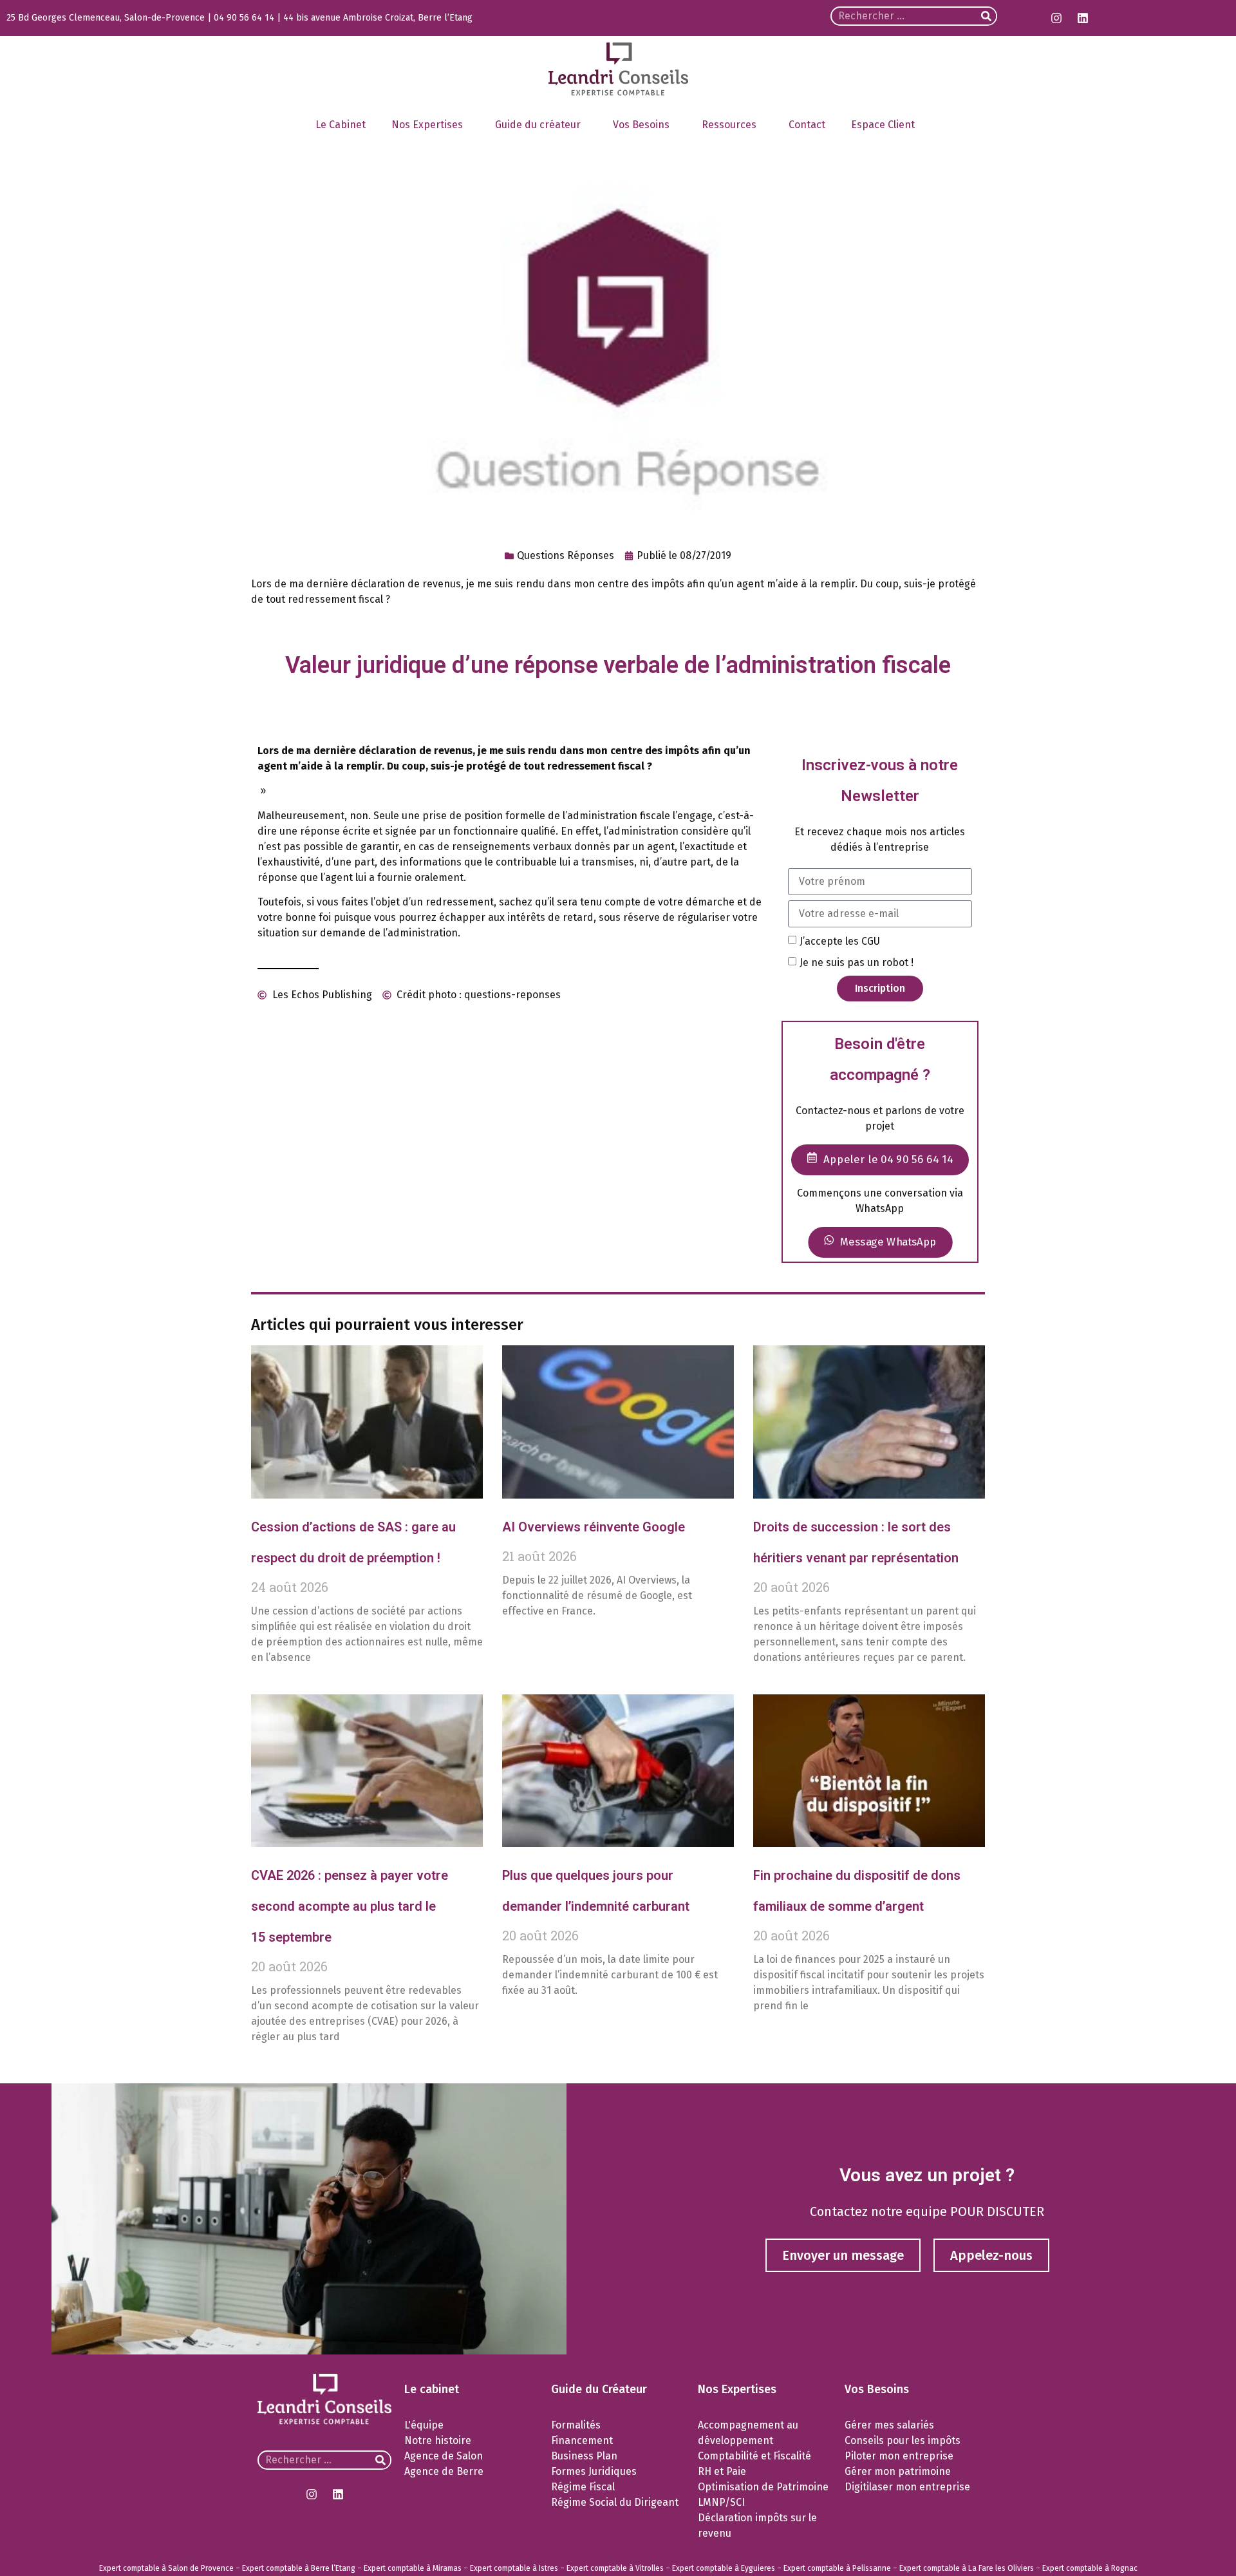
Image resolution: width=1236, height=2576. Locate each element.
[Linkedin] (1083, 18)
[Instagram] (1056, 18)
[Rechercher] (986, 16)
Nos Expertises (427, 125)
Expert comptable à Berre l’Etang (299, 2568)
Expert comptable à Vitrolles (615, 2568)
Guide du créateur (538, 125)
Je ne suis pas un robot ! (857, 962)
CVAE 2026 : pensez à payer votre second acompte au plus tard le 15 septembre (350, 1906)
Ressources (729, 125)
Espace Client (883, 125)
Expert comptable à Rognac (1090, 2568)
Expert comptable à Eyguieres (724, 2568)
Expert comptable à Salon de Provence (166, 2568)
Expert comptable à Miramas (413, 2568)
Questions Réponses (566, 555)
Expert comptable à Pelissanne (837, 2568)
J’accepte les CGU (840, 941)
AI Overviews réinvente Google (594, 1527)
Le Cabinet (341, 125)
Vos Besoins (641, 125)
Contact (807, 125)
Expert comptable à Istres (514, 2568)
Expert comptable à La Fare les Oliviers (967, 2568)
